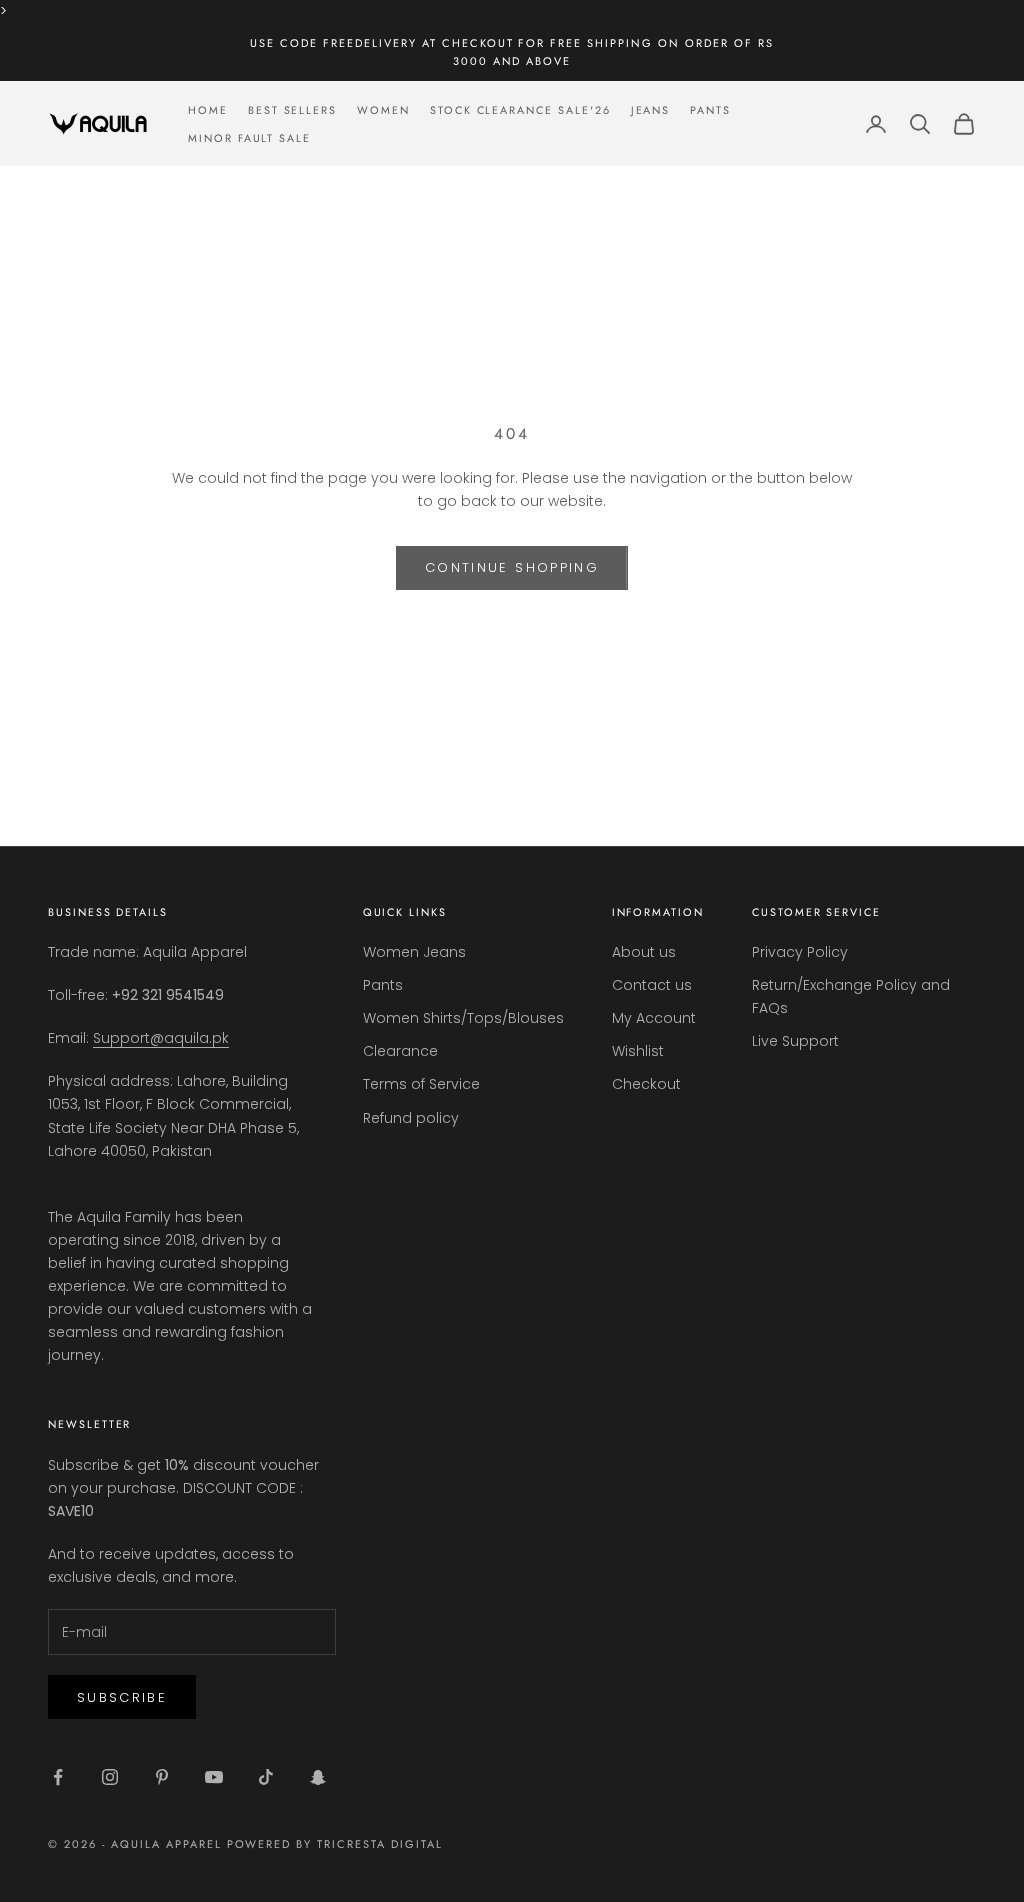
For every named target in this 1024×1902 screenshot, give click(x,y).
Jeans (651, 110)
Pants (710, 110)
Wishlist (638, 1051)
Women (383, 110)
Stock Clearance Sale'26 (520, 110)
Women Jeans (414, 952)
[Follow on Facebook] (58, 1777)
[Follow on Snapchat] (318, 1777)
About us (644, 952)
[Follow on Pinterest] (162, 1777)
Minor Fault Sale (249, 138)
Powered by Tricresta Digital (335, 1844)
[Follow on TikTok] (266, 1777)
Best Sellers (292, 110)
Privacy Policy (800, 952)
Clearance (400, 1051)
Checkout (646, 1084)
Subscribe (122, 1697)
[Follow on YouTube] (214, 1777)
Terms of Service (421, 1084)
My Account (654, 1018)
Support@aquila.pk (161, 1038)
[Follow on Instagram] (110, 1777)
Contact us (652, 985)
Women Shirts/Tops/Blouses (463, 1018)
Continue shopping (512, 567)
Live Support (795, 1041)
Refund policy (411, 1118)
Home (208, 110)
